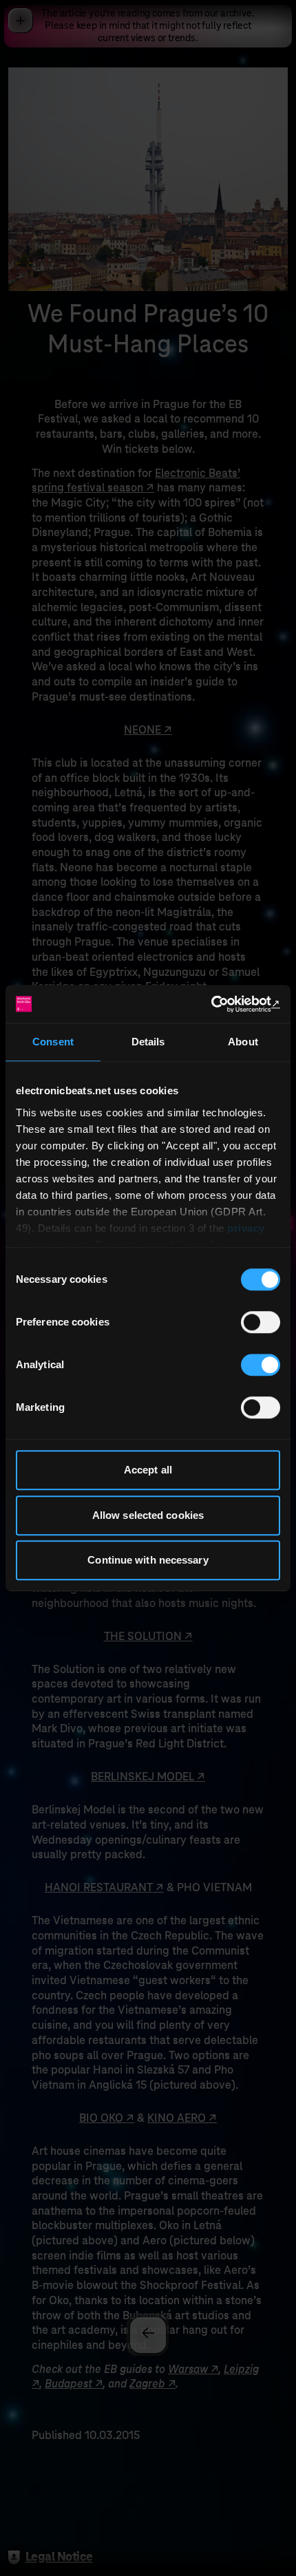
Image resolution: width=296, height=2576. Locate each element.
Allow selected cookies (148, 1515)
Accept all (148, 1470)
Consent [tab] (53, 1042)
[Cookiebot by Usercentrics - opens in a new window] (220, 1004)
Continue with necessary (148, 1560)
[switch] (261, 1322)
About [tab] (243, 1042)
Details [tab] (148, 1042)
